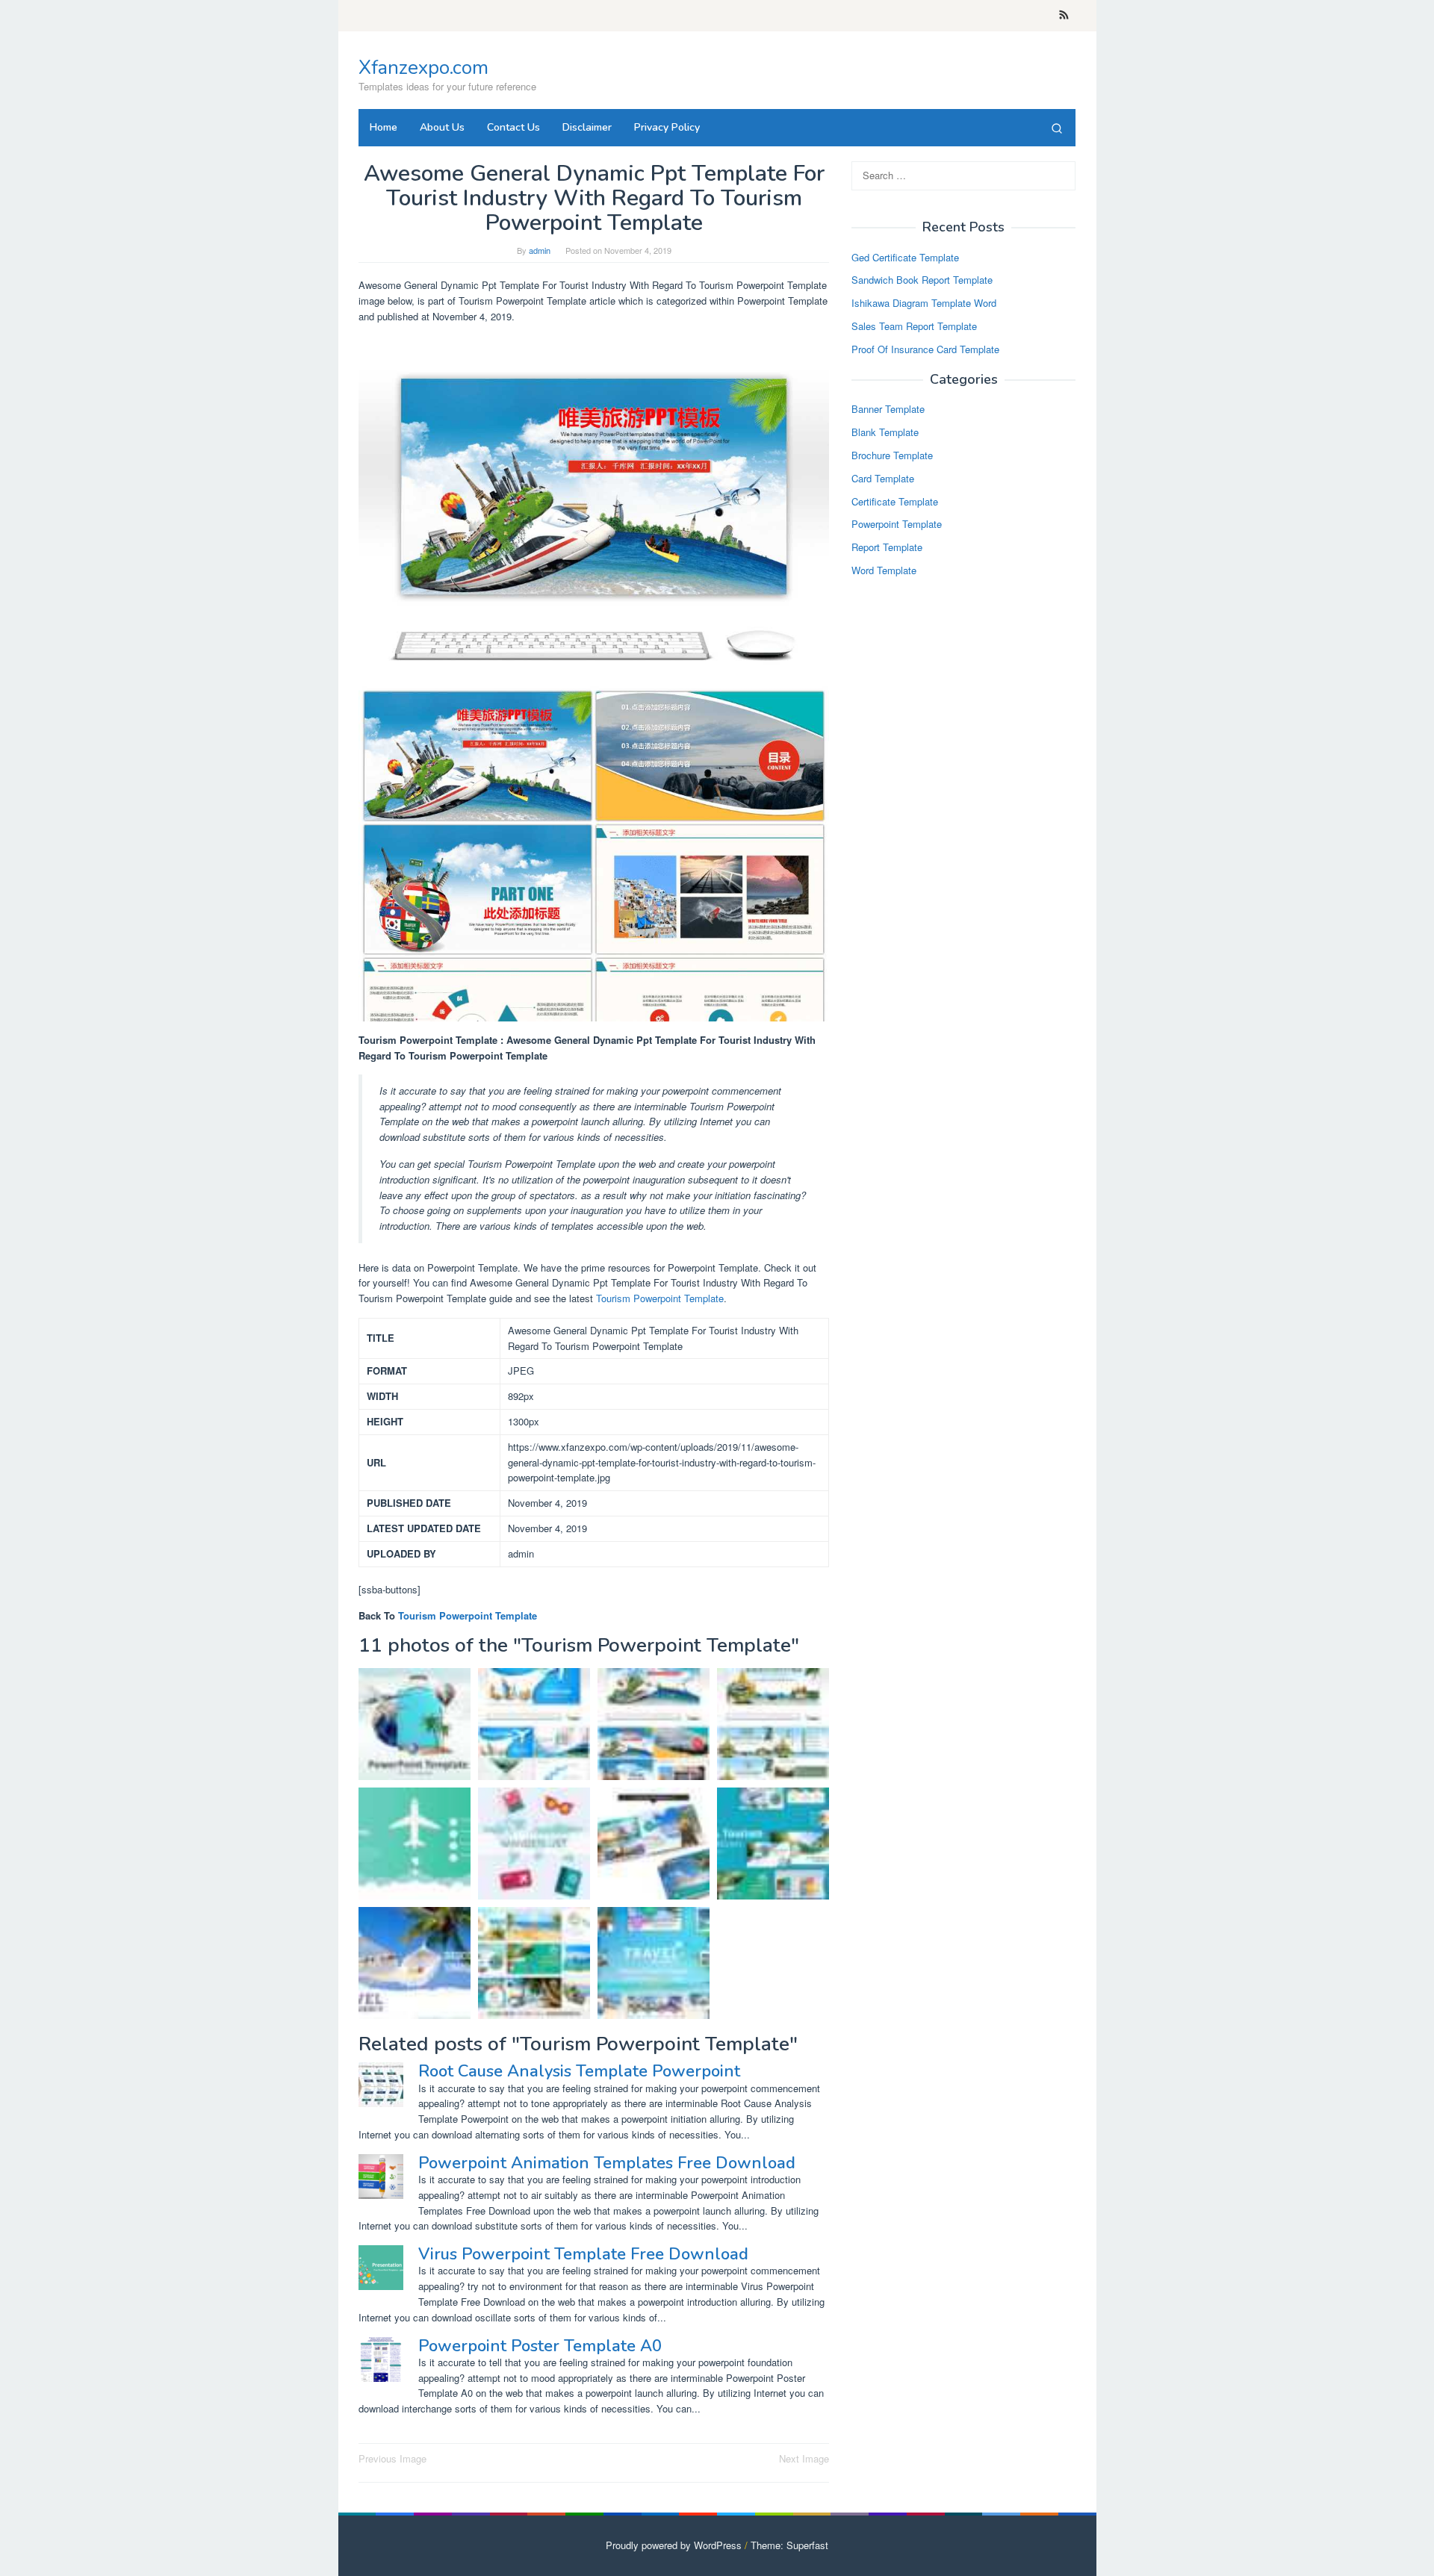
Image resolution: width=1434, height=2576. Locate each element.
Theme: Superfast (789, 2545)
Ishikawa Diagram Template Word (924, 304)
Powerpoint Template (897, 525)
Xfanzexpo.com (423, 68)
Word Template (884, 570)
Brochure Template (892, 455)
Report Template (887, 548)
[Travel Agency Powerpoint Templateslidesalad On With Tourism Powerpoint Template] (534, 1963)
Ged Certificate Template (905, 257)
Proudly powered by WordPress (674, 2545)
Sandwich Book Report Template (922, 280)
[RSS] (1064, 16)
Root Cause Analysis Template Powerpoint (579, 2071)
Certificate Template (895, 501)
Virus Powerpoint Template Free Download (583, 2254)
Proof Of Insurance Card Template (925, 349)
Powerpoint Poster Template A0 (540, 2346)
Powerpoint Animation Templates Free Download (607, 2163)
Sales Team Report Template (914, 326)
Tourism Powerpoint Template (660, 1298)
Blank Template (885, 433)
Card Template (883, 478)
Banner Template (888, 410)
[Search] (1057, 128)
